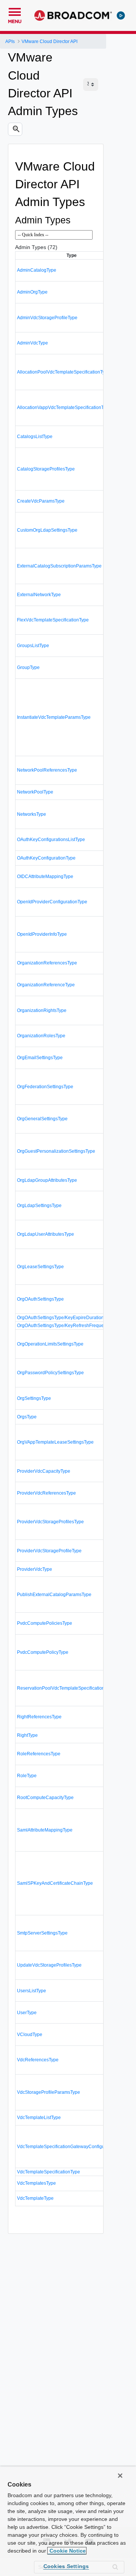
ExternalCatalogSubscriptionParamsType (59, 566)
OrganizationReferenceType (46, 985)
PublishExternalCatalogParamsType (54, 1595)
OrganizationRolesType (41, 1036)
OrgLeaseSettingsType (40, 1267)
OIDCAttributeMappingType (45, 877)
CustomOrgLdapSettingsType (47, 530)
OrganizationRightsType (42, 1010)
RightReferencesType (39, 1717)
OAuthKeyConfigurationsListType (51, 840)
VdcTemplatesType (36, 2183)
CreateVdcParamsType (41, 501)
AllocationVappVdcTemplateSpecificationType (64, 408)
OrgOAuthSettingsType (40, 1299)
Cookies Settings (66, 2566)
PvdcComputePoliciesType (45, 1623)
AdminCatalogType (37, 270)
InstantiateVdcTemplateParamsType (54, 717)
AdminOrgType (32, 292)
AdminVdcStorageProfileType (47, 318)
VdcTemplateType (35, 2198)
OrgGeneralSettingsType (42, 1119)
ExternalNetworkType (39, 595)
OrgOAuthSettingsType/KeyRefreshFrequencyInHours (72, 1326)
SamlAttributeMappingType (45, 1830)
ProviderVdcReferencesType (46, 1493)
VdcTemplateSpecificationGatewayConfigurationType (72, 2147)
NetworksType (32, 814)
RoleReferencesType (39, 1754)
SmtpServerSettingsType (42, 1933)
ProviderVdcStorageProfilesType (50, 1522)
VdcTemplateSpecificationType (49, 2172)
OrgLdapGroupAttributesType (47, 1180)
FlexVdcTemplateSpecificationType (53, 620)
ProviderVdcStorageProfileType (49, 1551)
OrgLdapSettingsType (39, 1206)
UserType (27, 2013)
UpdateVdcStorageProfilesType (49, 1965)
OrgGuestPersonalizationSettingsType (56, 1151)
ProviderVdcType (35, 1569)
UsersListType (32, 1991)
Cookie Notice (67, 2551)
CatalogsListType (35, 437)
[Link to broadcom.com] (73, 15)
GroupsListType (33, 646)
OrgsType (27, 1417)
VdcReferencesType (38, 2060)
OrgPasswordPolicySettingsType (50, 1373)
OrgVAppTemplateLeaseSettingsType (55, 1442)
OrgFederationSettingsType (45, 1087)
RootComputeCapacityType (45, 1798)
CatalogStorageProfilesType (46, 469)
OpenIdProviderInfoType (42, 934)
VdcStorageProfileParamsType (49, 2092)
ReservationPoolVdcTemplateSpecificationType (66, 1688)
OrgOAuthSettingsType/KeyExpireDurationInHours (69, 1318)
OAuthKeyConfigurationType (46, 858)
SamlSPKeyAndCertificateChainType (55, 1883)
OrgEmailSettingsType (40, 1058)
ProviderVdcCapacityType (44, 1471)
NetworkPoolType (35, 792)
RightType (27, 1735)
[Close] (120, 2476)
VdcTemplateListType (39, 2118)
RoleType (27, 1776)
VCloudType (30, 2035)
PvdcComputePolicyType (43, 1652)
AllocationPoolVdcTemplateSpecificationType (63, 372)
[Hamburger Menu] (15, 11)
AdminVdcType (32, 343)
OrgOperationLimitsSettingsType (50, 1344)
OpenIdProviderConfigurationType (52, 902)
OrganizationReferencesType (47, 963)
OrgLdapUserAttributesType (46, 1234)
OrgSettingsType (34, 1398)
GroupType (28, 667)
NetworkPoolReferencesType (47, 770)
